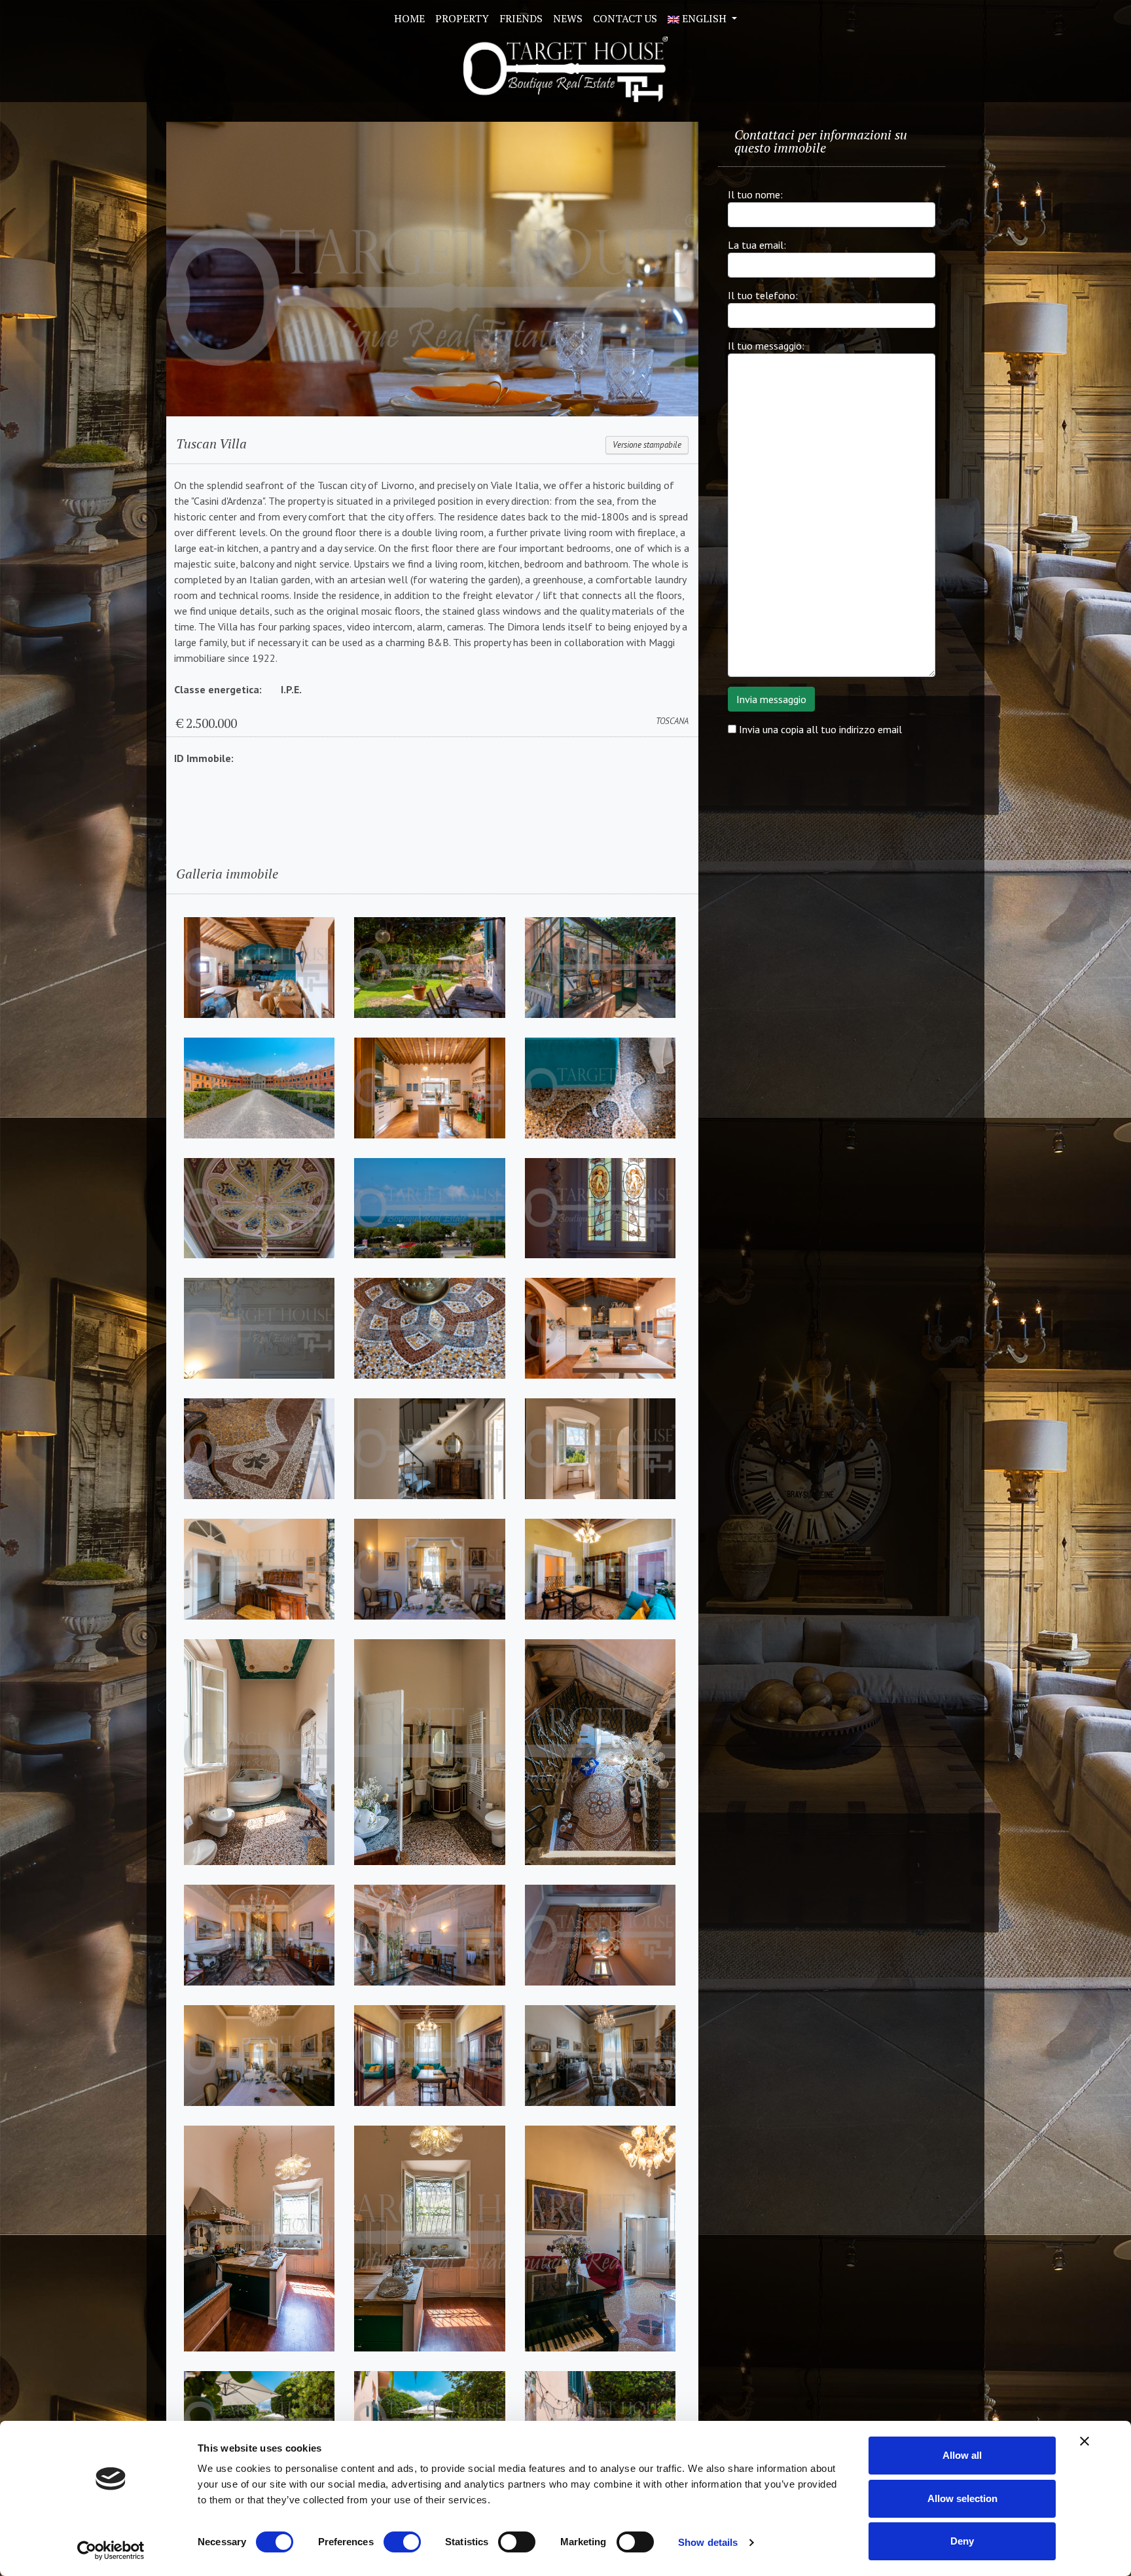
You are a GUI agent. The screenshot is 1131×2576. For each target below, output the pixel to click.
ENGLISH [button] (704, 18)
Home (409, 18)
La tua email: (757, 245)
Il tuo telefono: (763, 295)
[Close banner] (1085, 2441)
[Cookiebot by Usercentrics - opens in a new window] (111, 2550)
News (568, 18)
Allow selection (962, 2498)
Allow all (962, 2455)
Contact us (625, 18)
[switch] (402, 2542)
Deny (962, 2541)
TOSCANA (672, 721)
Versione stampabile (647, 445)
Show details (708, 2542)
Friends (521, 18)
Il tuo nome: (755, 194)
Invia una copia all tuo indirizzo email (819, 729)
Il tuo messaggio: (766, 346)
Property (462, 18)
